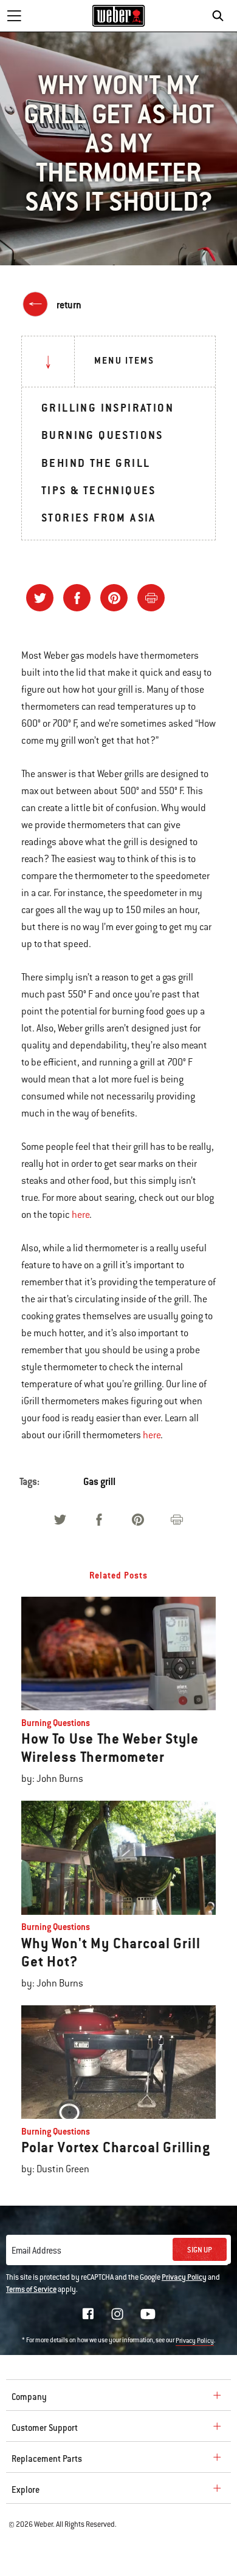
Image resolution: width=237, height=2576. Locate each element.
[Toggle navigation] (14, 16)
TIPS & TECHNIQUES (99, 490)
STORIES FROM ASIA (99, 518)
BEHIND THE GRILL (96, 463)
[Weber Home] (119, 16)
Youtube (148, 2314)
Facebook (88, 2314)
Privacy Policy (184, 2277)
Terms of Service (31, 2289)
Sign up (200, 2250)
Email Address (36, 2251)
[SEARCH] (221, 16)
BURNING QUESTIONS (102, 435)
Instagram (117, 2314)
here (81, 1215)
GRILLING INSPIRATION (108, 408)
